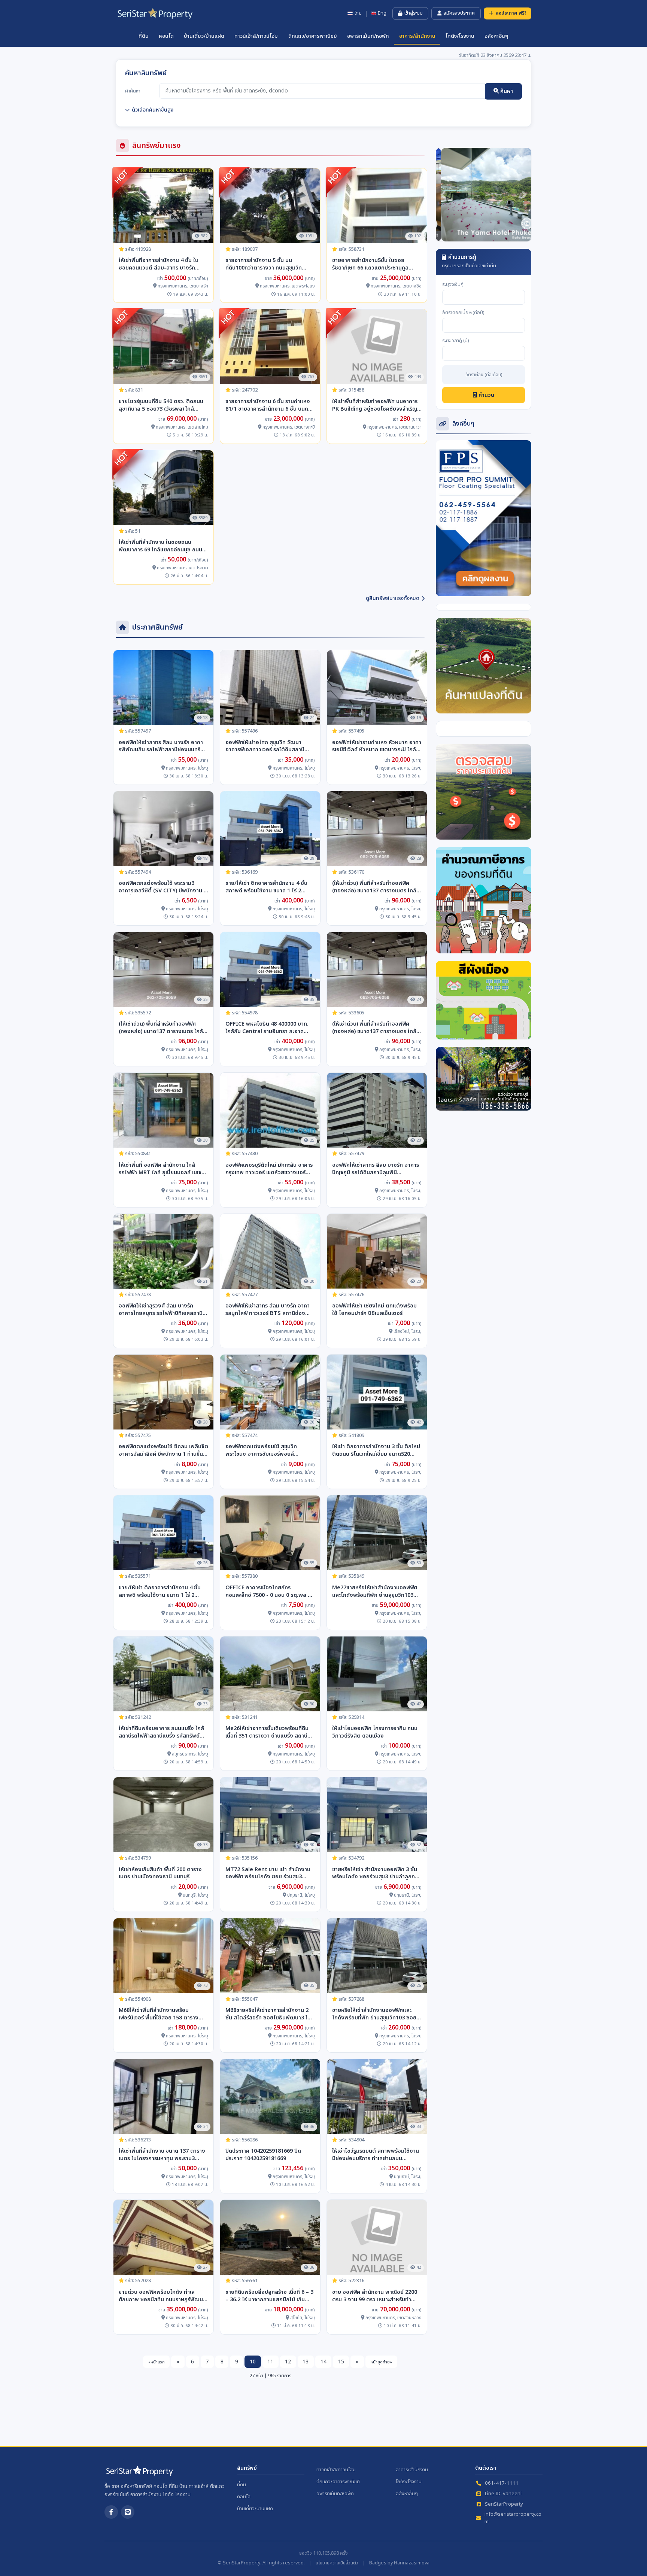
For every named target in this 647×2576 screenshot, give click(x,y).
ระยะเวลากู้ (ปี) (456, 341)
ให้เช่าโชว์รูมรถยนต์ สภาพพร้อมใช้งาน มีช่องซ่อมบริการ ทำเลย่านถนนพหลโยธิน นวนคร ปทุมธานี (376, 2155)
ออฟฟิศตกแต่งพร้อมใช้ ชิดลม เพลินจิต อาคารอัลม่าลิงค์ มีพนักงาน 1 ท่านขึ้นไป (163, 1450)
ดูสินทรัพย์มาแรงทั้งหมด (393, 598)
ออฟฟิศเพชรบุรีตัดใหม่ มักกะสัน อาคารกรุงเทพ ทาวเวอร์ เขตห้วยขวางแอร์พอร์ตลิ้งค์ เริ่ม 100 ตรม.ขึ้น (269, 1169)
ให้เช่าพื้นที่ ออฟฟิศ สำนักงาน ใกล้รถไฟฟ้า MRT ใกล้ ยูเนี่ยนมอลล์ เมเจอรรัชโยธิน (163, 1169)
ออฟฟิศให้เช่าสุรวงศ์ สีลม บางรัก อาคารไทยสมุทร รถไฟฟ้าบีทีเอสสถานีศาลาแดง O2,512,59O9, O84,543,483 (161, 1310)
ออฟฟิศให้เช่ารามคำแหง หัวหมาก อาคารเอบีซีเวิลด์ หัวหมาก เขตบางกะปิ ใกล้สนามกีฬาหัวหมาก (377, 746)
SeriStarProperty (504, 2504)
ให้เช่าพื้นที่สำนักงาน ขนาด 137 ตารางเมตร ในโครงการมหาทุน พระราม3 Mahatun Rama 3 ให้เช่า (162, 2155)
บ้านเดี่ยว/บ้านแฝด (204, 36)
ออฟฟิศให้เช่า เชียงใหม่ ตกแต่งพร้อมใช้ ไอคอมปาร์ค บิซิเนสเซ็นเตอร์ (374, 1310)
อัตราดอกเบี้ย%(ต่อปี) (463, 313)
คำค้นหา (133, 91)
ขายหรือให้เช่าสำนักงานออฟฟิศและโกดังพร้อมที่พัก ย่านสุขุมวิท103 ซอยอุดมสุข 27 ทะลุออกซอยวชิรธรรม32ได (376, 2014)
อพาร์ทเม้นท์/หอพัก (368, 36)
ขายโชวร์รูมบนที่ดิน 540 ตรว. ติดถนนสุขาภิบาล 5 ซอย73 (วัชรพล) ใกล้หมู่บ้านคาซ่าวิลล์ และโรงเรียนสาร (161, 405)
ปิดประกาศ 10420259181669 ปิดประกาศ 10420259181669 (263, 2155)
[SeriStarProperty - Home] (139, 2474)
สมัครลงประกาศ (459, 13)
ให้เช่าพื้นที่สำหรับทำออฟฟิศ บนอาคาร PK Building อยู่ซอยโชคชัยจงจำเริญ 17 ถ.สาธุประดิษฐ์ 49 (375, 405)
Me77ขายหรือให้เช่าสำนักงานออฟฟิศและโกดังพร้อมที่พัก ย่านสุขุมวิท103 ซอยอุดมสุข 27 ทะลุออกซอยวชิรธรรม (375, 1592)
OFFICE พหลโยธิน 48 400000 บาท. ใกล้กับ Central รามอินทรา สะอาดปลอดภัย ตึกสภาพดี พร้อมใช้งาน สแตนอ (267, 1028)
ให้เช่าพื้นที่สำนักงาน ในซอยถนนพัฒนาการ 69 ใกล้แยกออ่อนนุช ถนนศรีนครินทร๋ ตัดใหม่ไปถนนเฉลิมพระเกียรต (163, 546)
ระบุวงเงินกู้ (453, 285)
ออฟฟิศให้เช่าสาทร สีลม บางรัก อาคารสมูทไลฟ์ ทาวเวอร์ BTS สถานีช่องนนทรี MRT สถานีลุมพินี (268, 1310)
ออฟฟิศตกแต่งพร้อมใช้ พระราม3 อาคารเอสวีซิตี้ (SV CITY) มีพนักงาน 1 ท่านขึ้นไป (163, 887)
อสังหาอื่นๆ (496, 36)
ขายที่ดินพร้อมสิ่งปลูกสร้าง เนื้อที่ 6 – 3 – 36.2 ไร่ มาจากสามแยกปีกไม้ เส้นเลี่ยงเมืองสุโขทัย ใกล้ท (269, 2296)
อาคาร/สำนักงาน (417, 36)
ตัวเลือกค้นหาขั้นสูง (153, 110)
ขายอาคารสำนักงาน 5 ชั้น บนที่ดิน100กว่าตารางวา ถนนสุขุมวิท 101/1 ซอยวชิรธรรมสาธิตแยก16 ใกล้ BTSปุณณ (268, 264)
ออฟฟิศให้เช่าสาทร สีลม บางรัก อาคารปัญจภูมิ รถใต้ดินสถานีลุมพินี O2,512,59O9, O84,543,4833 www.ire (376, 1169)
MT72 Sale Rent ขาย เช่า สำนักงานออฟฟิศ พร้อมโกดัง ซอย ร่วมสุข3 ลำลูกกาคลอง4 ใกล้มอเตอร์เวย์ (268, 1873)
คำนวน (486, 395)
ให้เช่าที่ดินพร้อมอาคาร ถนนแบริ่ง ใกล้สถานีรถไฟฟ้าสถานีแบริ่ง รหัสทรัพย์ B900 (161, 1732)
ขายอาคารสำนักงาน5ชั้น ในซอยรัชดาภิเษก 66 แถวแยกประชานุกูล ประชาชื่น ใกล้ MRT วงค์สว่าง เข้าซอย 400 (375, 264)
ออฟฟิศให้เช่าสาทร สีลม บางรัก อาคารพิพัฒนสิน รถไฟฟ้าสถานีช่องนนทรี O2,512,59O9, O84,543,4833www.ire (161, 746)
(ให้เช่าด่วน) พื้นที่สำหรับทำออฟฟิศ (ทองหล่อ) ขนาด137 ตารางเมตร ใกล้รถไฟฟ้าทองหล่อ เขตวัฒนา (374, 887)
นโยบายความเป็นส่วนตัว (337, 2563)
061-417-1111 (502, 2483)
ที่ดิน (144, 36)
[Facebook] (111, 2512)
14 (323, 2362)
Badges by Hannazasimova (399, 2563)
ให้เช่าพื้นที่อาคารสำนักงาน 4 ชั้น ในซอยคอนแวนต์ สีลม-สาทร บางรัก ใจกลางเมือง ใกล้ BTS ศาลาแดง (159, 264)
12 (288, 2362)
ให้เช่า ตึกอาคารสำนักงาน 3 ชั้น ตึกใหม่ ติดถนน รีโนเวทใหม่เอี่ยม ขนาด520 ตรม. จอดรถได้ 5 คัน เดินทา (376, 1450)
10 (253, 2362)
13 (306, 2362)
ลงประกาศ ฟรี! (511, 13)
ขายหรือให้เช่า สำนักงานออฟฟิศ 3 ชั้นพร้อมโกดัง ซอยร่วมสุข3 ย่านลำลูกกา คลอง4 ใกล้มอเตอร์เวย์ (375, 1873)
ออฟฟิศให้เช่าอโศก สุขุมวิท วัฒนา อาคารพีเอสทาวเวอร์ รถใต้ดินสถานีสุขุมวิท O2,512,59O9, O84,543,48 (266, 746)
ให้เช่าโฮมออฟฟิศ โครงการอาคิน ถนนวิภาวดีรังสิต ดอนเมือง (375, 1732)
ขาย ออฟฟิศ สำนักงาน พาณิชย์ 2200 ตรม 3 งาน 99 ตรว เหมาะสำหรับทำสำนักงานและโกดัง (375, 2296)
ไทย (358, 13)
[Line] (128, 2512)
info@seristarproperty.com (513, 2518)
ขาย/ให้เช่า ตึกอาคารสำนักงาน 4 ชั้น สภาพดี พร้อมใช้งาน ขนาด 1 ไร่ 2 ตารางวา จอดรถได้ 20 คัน (266, 887)
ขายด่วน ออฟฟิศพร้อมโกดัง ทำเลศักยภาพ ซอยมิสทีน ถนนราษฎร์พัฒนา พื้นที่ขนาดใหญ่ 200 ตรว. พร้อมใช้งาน (162, 2296)
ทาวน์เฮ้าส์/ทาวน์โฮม (256, 36)
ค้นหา (506, 91)
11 (270, 2362)
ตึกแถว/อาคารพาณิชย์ (313, 36)
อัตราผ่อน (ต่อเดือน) (484, 375)
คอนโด (166, 36)
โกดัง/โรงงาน (460, 36)
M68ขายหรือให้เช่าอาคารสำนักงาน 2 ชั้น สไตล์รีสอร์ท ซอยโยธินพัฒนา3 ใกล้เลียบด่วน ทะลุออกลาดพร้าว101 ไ (270, 2014)
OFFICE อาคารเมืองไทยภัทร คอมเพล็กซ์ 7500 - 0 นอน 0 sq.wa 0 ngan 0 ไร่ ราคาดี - (268, 1592)
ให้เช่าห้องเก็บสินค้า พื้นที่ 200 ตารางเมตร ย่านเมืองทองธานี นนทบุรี (160, 1873)
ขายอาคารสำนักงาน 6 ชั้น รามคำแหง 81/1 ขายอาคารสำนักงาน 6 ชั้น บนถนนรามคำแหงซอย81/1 (270, 405)
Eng (382, 13)
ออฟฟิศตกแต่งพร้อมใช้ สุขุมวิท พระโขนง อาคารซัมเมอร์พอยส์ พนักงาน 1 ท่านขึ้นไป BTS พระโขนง (266, 1450)
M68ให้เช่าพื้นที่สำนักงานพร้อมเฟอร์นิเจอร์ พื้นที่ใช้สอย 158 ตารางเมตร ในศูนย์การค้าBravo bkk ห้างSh (163, 2014)
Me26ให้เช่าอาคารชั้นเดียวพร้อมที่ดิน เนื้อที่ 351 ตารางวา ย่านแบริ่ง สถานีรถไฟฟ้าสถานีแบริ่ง (267, 1732)
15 (341, 2362)
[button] (443, 195)
